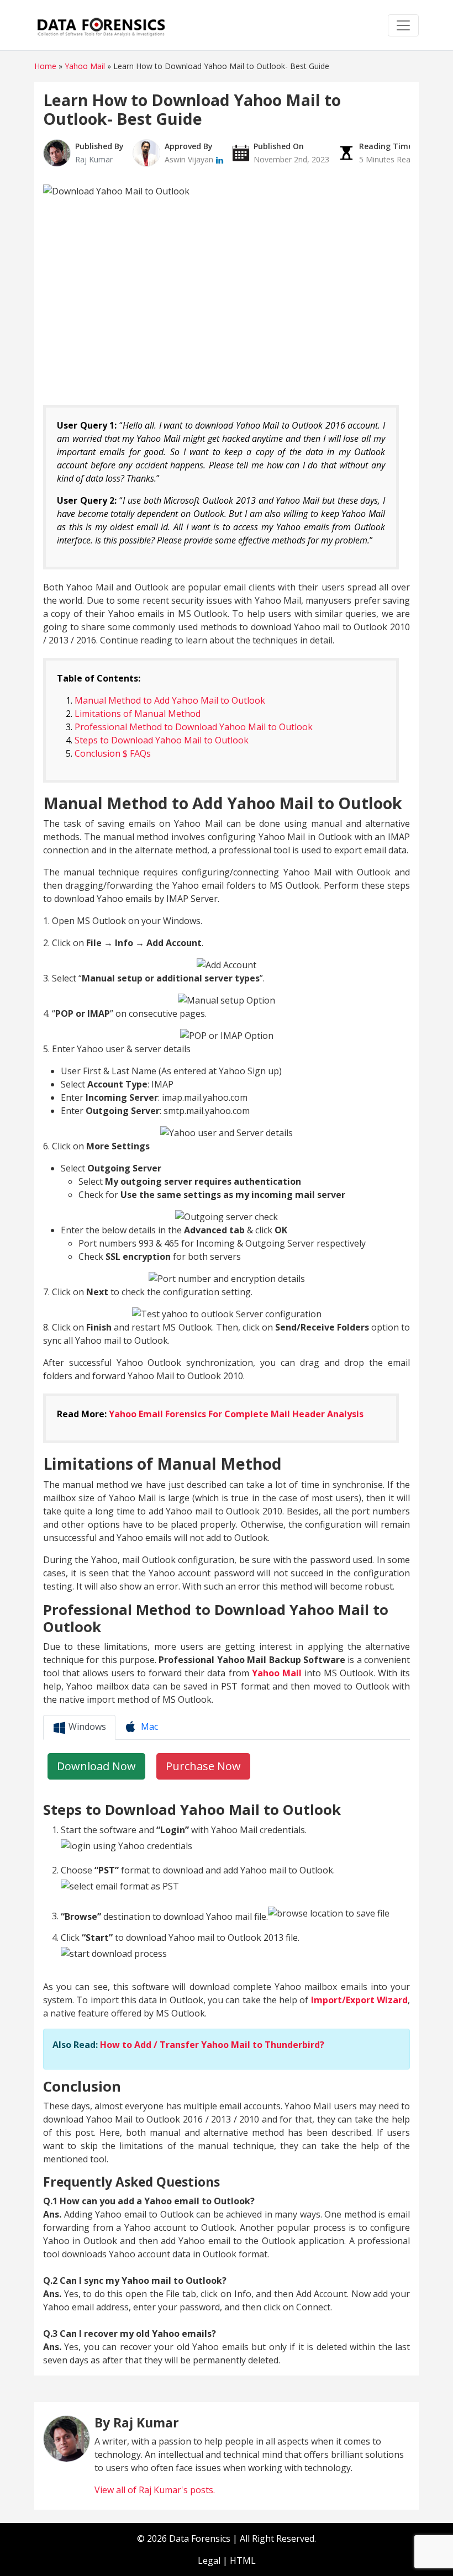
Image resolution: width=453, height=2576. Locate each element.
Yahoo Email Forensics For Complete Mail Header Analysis (236, 1414)
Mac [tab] (148, 1727)
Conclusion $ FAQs (113, 753)
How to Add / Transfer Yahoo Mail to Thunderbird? (212, 2045)
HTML (243, 2561)
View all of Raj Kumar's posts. (155, 2490)
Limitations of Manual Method (138, 714)
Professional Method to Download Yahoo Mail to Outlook (194, 727)
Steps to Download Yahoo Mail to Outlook (162, 740)
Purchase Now (203, 1766)
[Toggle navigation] (403, 25)
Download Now (96, 1766)
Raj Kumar (94, 159)
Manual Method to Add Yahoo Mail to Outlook (170, 700)
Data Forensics (200, 2538)
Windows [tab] (86, 1727)
